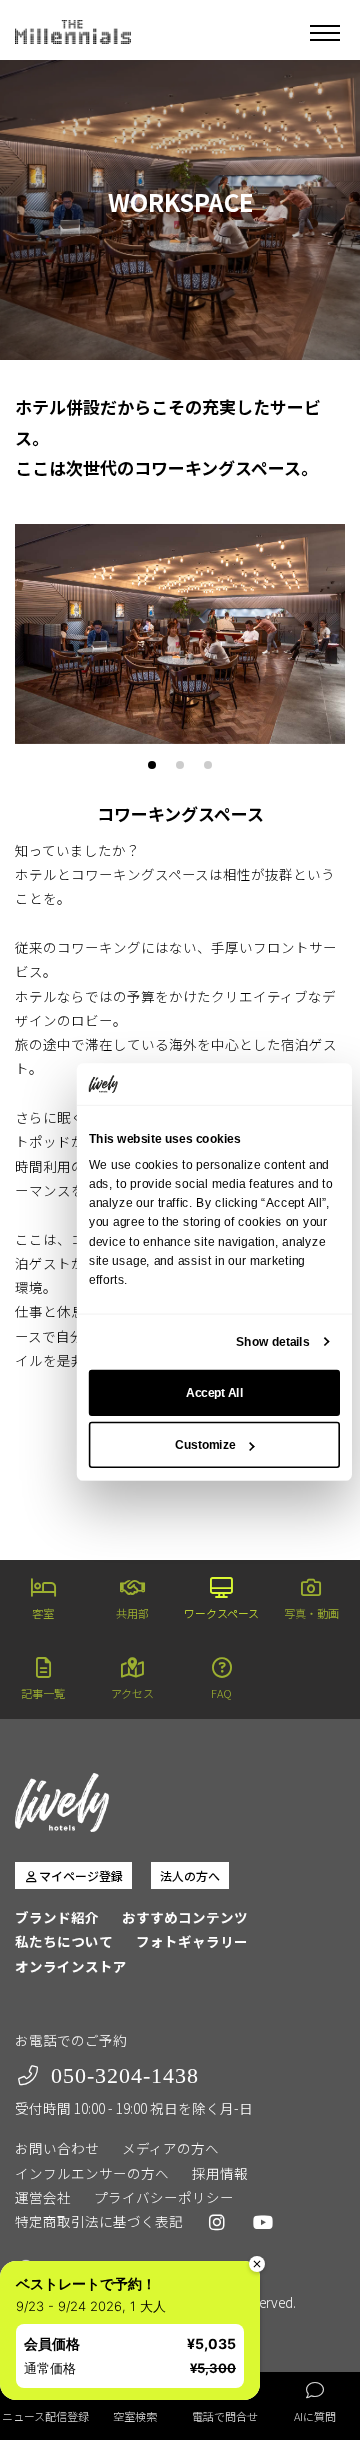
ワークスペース (221, 1613)
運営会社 (43, 2197)
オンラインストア (71, 1966)
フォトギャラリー (192, 1941)
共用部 (132, 1613)
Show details (272, 1342)
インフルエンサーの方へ (92, 2173)
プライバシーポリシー (164, 2197)
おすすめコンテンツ (185, 1917)
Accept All (214, 1393)
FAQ (221, 1693)
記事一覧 (43, 1693)
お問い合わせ (57, 2148)
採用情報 (220, 2173)
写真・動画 (311, 1613)
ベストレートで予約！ (86, 2283)
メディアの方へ (170, 2148)
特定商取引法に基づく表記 (99, 2221)
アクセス (132, 1693)
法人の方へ (190, 1875)
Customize (205, 1445)
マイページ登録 (81, 1875)
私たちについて (64, 1941)
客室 (43, 1613)
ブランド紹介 (57, 1917)
